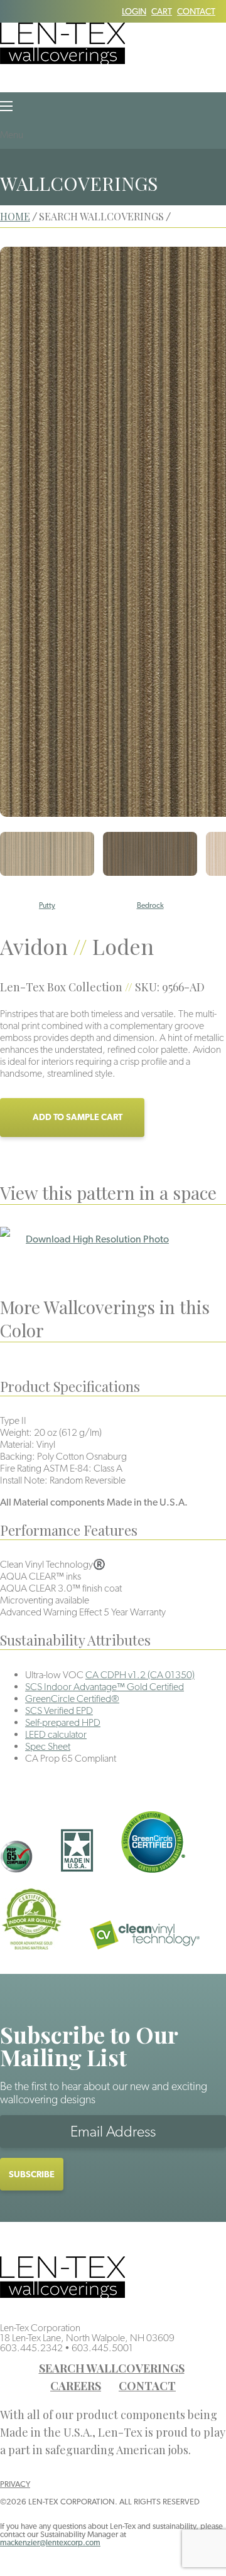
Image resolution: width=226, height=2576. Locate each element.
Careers (76, 2386)
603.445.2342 (31, 2348)
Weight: (16, 1432)
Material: (17, 1444)
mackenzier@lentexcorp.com (50, 2542)
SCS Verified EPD (59, 1711)
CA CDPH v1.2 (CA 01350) (140, 1675)
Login (134, 11)
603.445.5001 (102, 2348)
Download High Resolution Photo (97, 1239)
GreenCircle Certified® (72, 1699)
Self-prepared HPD (63, 1722)
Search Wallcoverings (112, 2368)
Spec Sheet (48, 1746)
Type (10, 1420)
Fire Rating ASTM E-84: (46, 1468)
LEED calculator (56, 1734)
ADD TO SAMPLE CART (78, 1117)
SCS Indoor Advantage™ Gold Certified (105, 1687)
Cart (162, 11)
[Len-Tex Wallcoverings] (62, 61)
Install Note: (24, 1480)
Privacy (15, 2484)
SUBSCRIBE (32, 2174)
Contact (196, 11)
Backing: (18, 1456)
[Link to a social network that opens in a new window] (4, 11)
